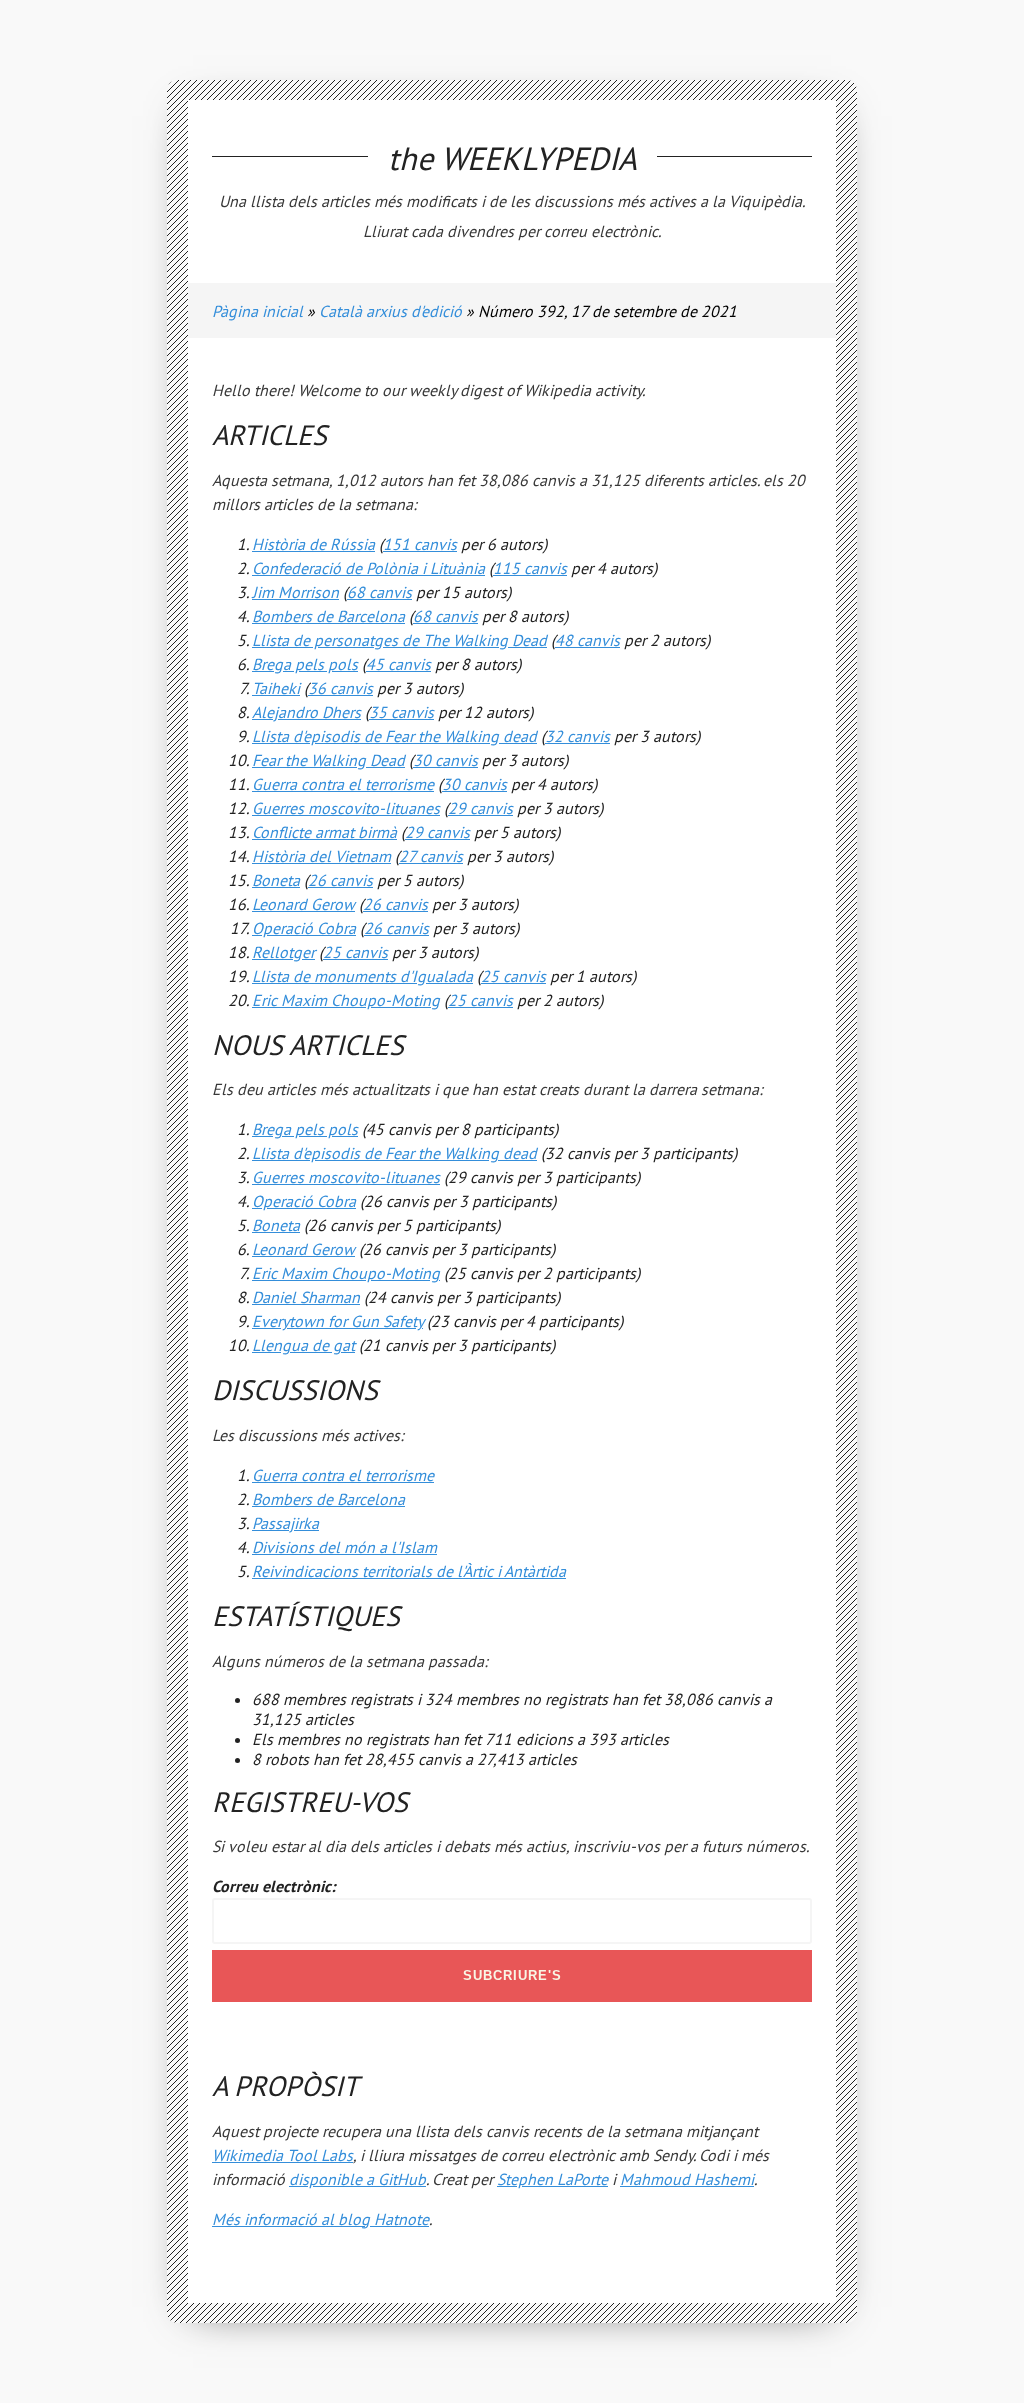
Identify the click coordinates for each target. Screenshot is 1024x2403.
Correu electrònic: (273, 1886)
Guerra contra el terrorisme (343, 784)
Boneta (276, 880)
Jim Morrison (295, 592)
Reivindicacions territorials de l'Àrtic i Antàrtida (409, 1571)
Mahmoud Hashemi (687, 2179)
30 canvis (445, 760)
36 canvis (340, 688)
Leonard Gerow (303, 904)
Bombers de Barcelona (328, 616)
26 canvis (340, 880)
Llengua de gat (303, 1345)
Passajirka (285, 1523)
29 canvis (480, 808)
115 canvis (530, 568)
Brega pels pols (305, 664)
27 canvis (431, 856)
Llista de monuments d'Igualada (362, 976)
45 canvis (398, 664)
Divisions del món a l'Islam (344, 1547)
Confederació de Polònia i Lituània (368, 568)
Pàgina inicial (257, 311)
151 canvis (420, 544)
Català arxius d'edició (390, 311)
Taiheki (276, 688)
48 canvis (587, 640)
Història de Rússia (313, 544)
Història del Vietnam (321, 856)
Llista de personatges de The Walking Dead (399, 640)
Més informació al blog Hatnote (320, 2219)
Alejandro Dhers (306, 712)
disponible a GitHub (357, 2179)
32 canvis (577, 736)
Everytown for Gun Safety (337, 1321)
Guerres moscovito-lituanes (346, 808)
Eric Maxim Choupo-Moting (346, 1000)
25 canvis (355, 952)
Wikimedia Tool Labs (282, 2155)
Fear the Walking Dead (328, 760)
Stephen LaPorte (552, 2179)
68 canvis (379, 592)
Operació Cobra (304, 928)
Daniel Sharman (306, 1297)
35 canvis (401, 712)
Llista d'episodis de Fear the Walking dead (394, 736)
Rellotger (283, 952)
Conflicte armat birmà (324, 832)
